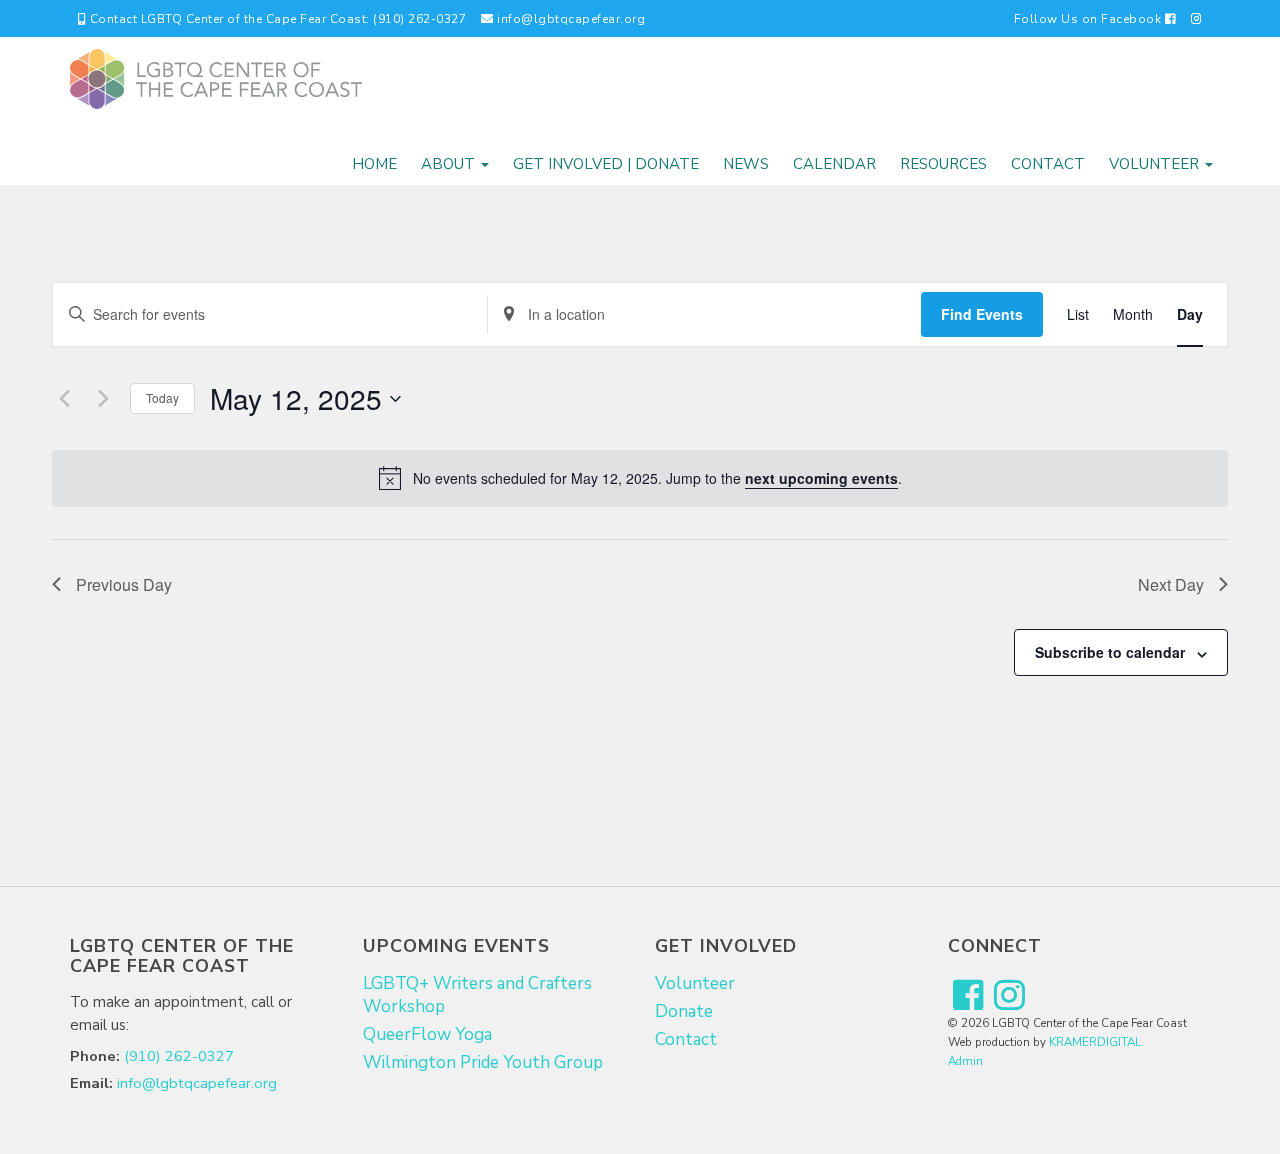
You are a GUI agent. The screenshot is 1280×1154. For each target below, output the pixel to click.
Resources (943, 164)
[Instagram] (1197, 18)
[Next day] (103, 399)
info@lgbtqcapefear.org (570, 19)
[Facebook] (968, 996)
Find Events (982, 314)
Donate (684, 1011)
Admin (965, 1061)
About (450, 164)
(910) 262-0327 (179, 1056)
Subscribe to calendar (1110, 652)
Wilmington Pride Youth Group (483, 1062)
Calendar (834, 164)
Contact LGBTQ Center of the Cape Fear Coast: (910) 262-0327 (276, 19)
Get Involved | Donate (606, 164)
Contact (1048, 164)
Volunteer (1156, 164)
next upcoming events (821, 478)
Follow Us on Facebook (1089, 19)
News (746, 164)
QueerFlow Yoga (427, 1034)
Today (162, 397)
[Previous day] (64, 399)
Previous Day (124, 584)
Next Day (1171, 584)
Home (374, 164)
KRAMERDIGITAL (1095, 1042)
